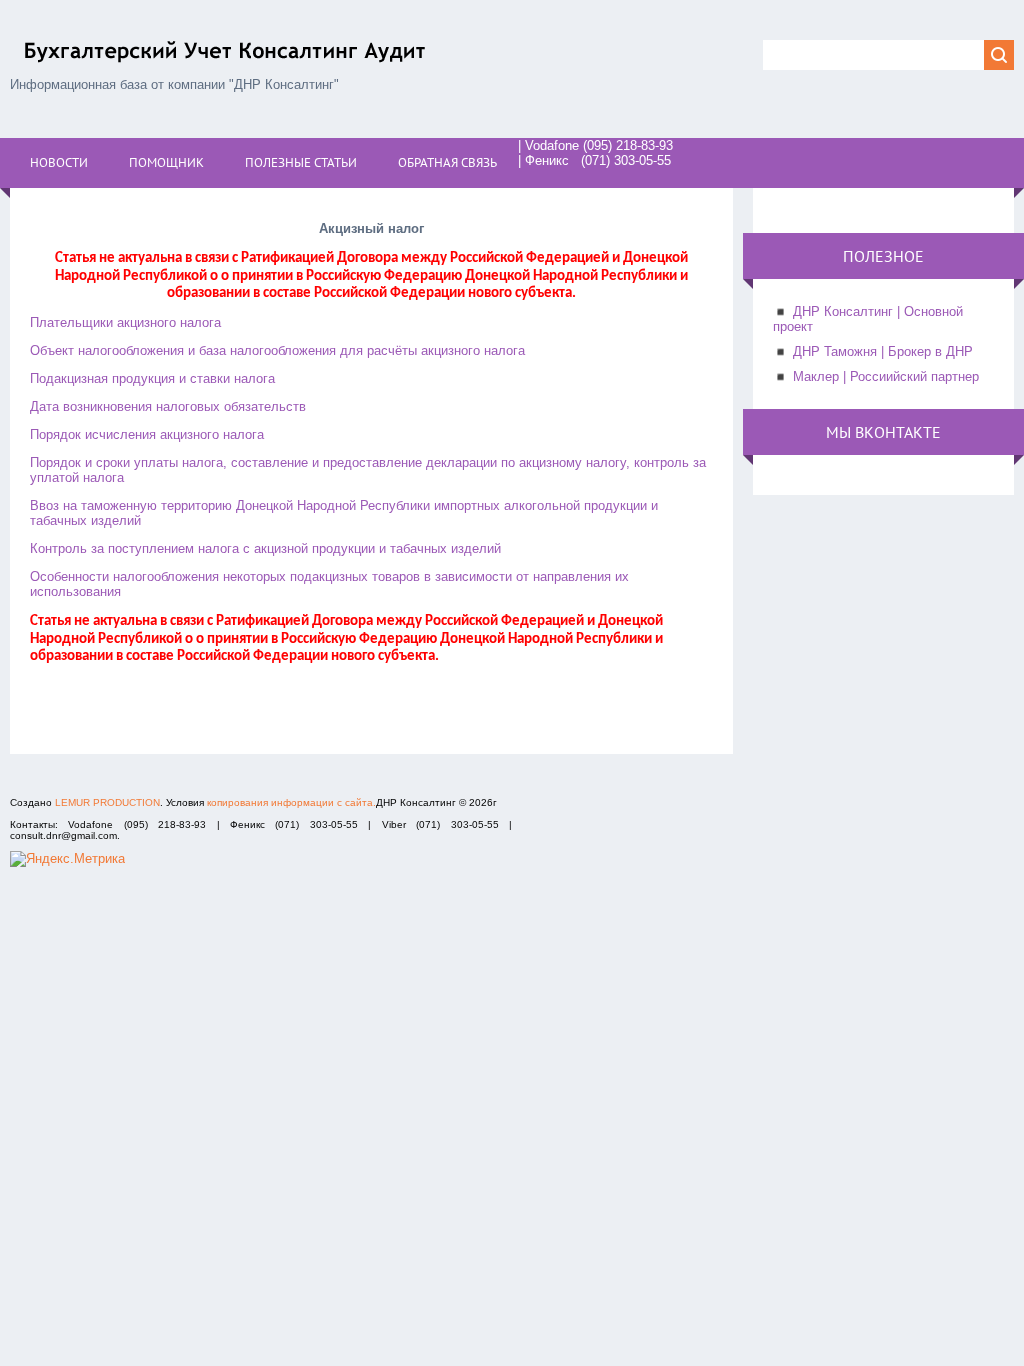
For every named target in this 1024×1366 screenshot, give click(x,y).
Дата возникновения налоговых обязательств (168, 406)
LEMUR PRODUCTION (107, 802)
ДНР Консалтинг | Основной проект (868, 319)
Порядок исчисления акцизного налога (147, 434)
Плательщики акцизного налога (125, 322)
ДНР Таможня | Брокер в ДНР (883, 351)
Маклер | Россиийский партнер (886, 376)
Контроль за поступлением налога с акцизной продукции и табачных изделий (265, 548)
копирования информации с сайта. (291, 802)
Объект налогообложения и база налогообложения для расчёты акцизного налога (277, 350)
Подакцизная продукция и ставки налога (152, 378)
